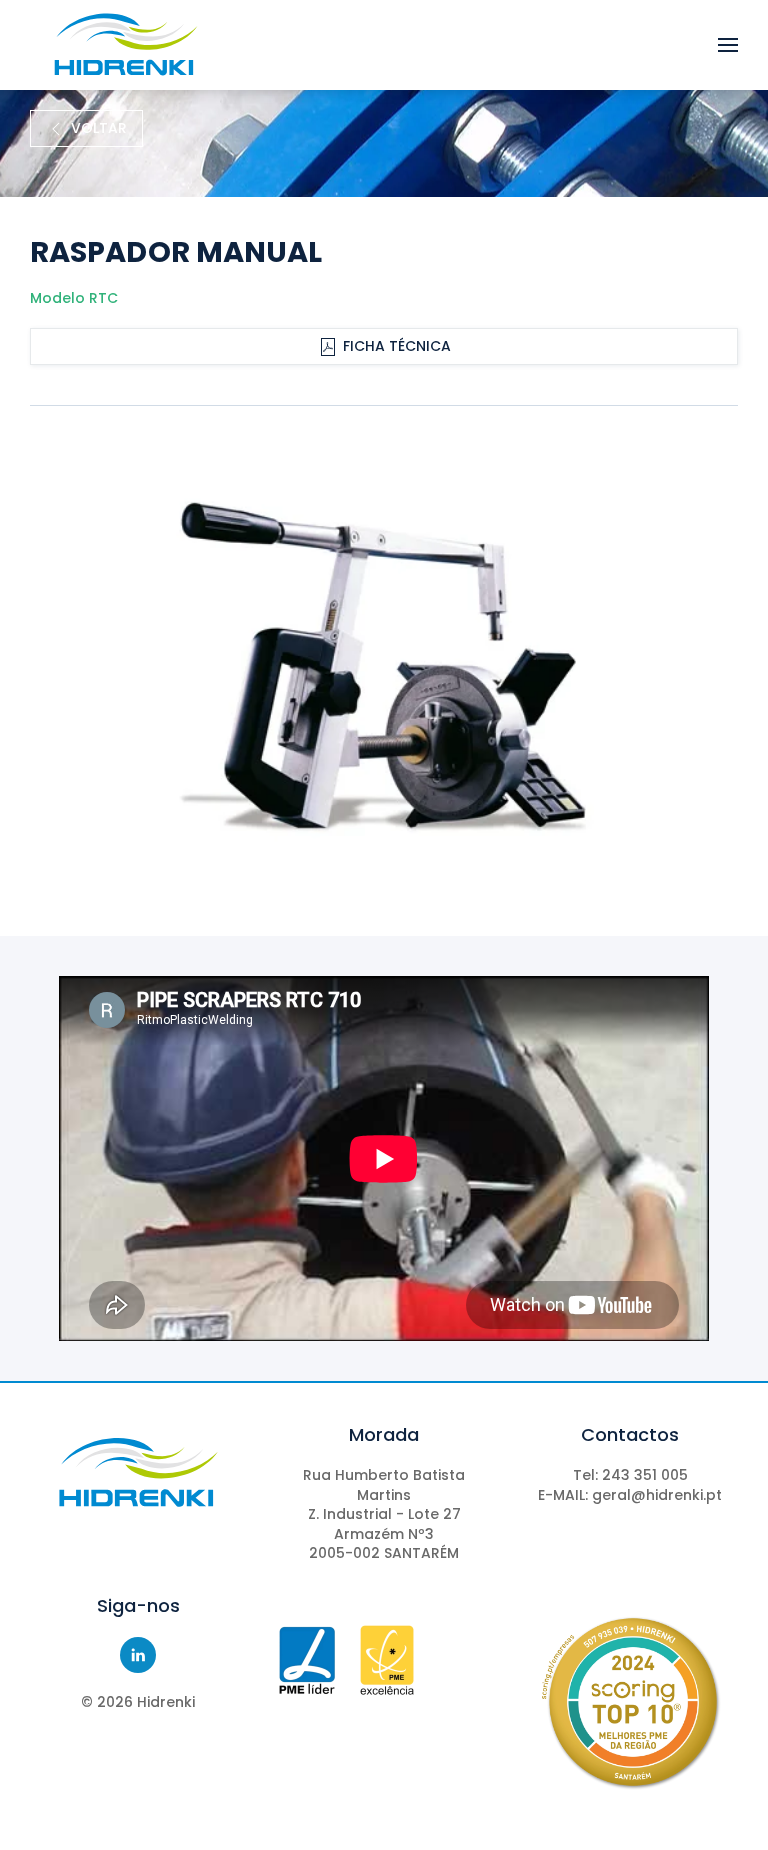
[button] (728, 45)
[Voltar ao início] (125, 45)
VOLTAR (99, 128)
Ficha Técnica (397, 346)
